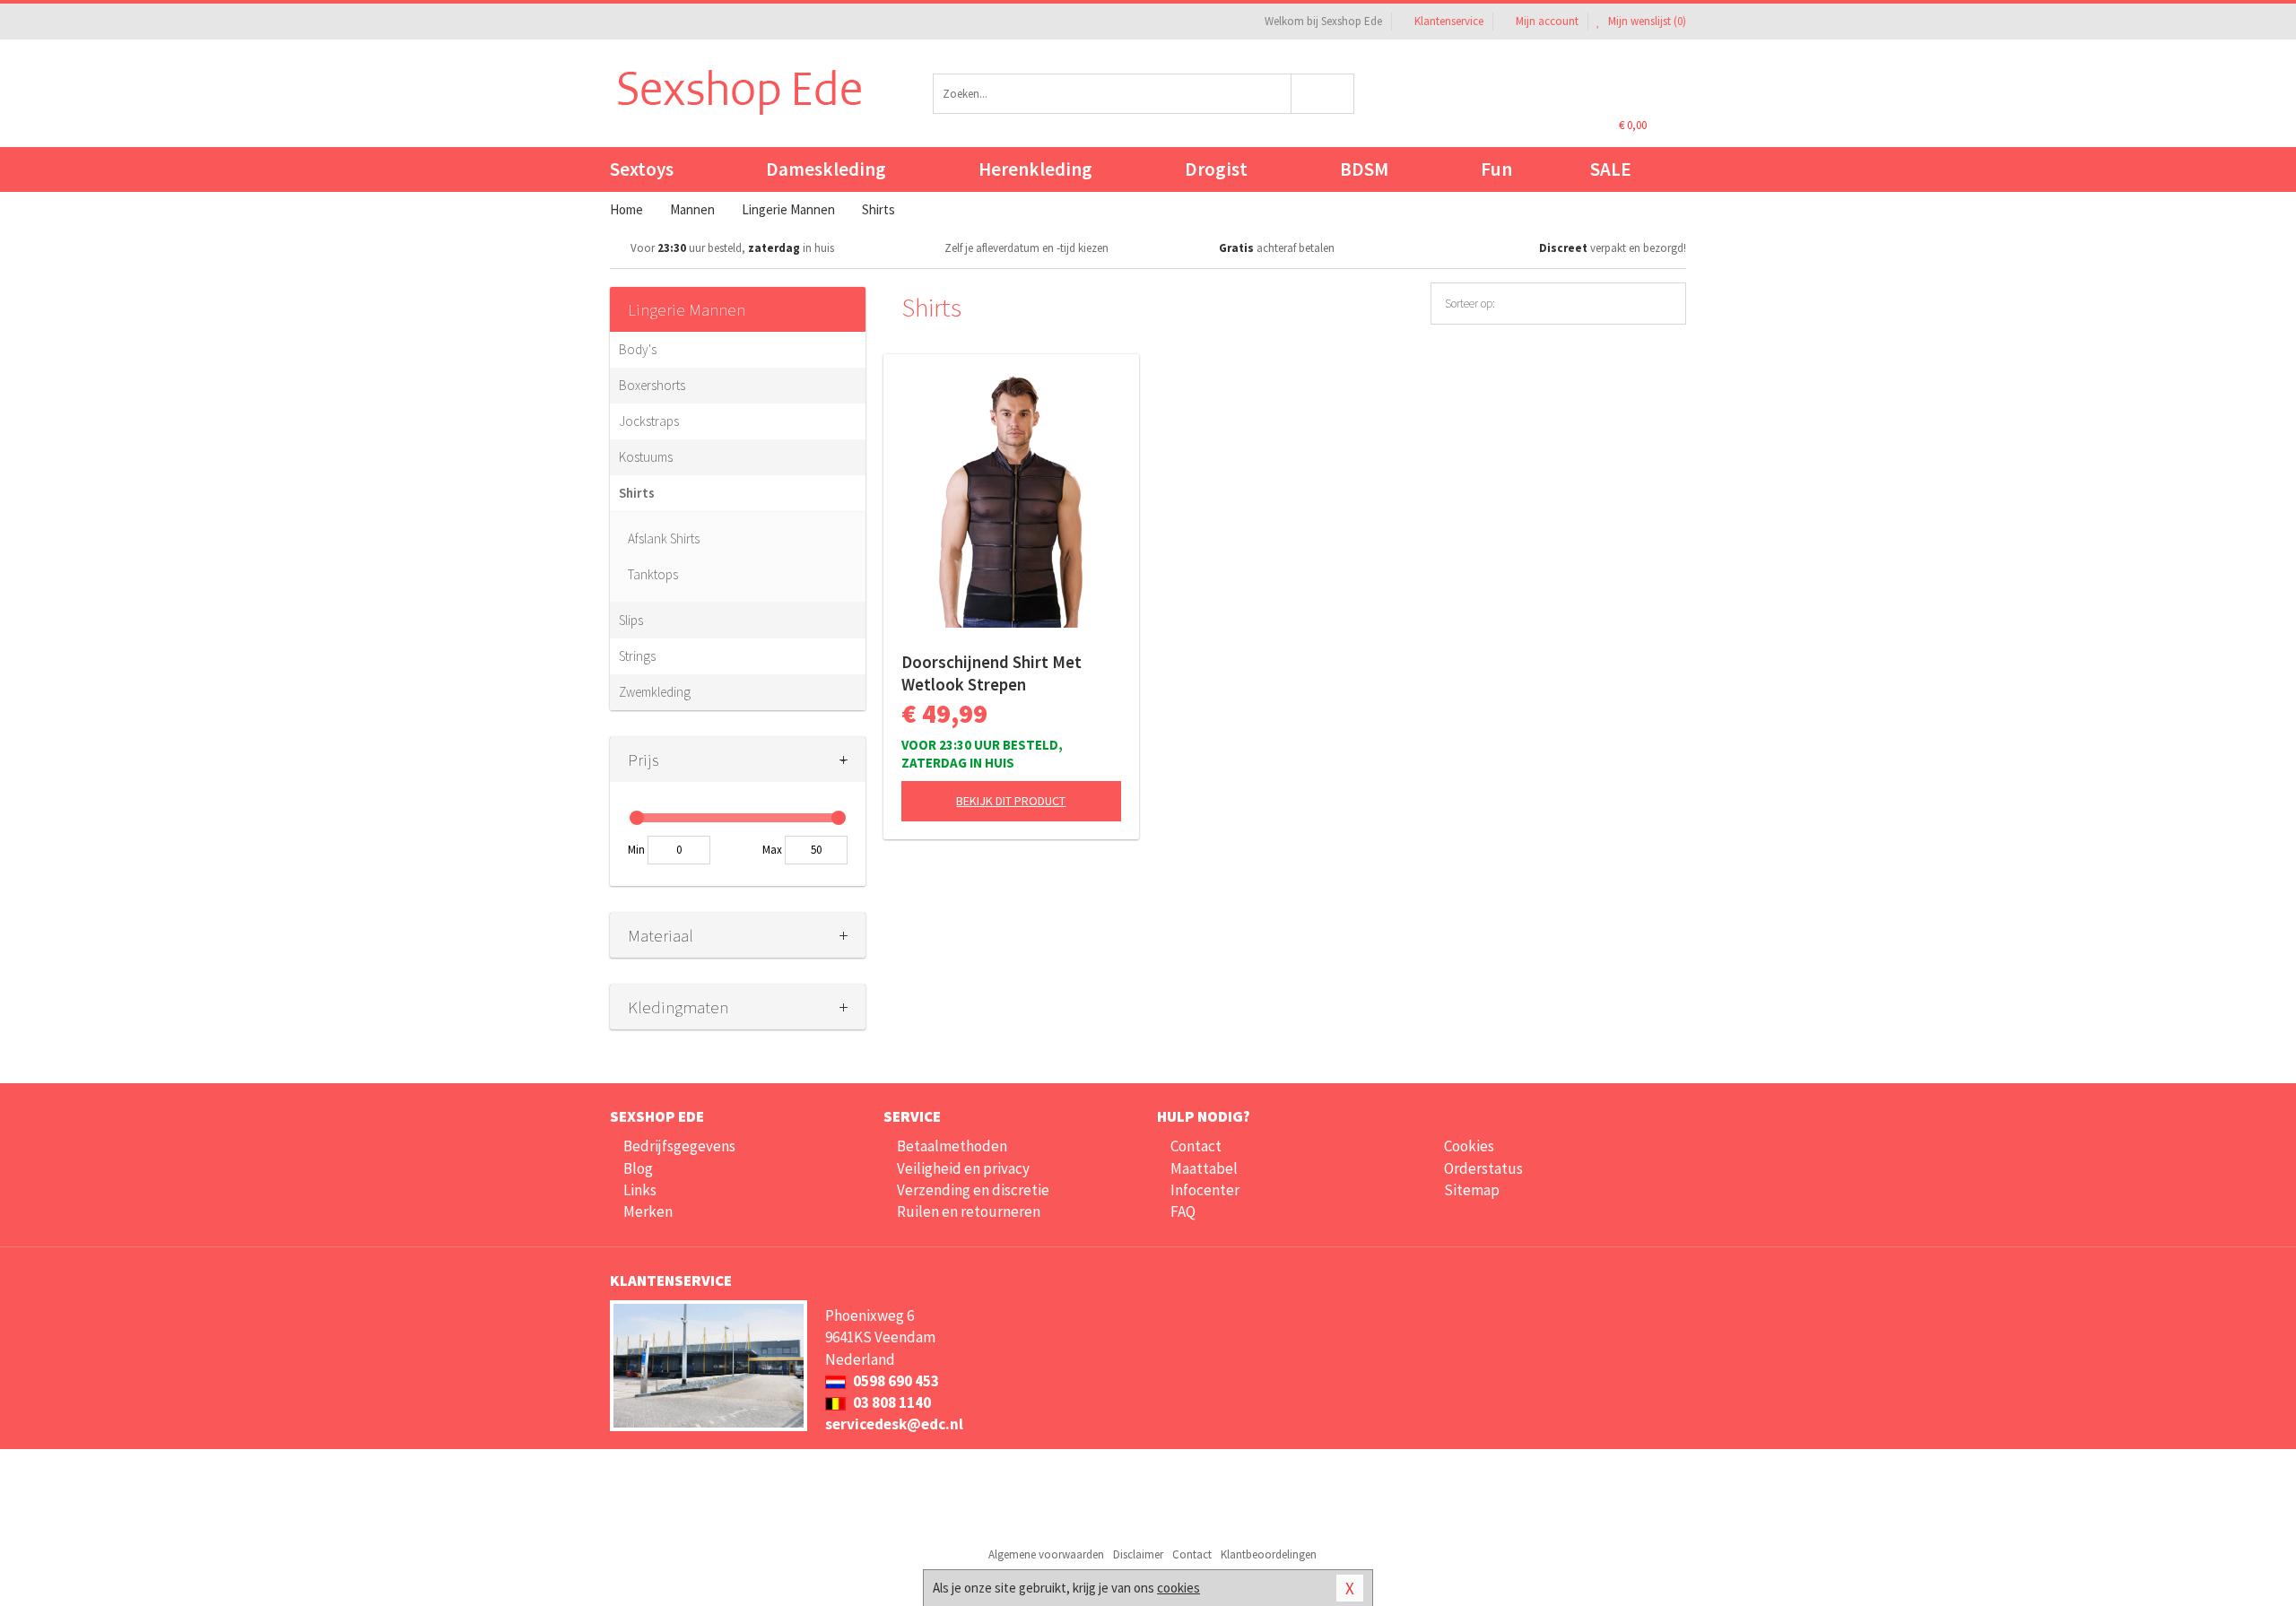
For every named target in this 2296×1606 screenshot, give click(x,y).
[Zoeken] (1323, 94)
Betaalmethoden (952, 1146)
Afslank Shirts (664, 538)
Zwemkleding (655, 692)
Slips (631, 620)
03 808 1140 (891, 1402)
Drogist (1216, 169)
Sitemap (1472, 1190)
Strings (637, 656)
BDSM (1364, 169)
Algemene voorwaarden (1046, 1554)
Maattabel (1204, 1168)
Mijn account (1547, 21)
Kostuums (646, 457)
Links (640, 1190)
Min (636, 850)
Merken (648, 1211)
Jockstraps (649, 421)
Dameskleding (826, 169)
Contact (1196, 1146)
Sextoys (642, 169)
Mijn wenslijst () (1646, 21)
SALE (1611, 169)
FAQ (1183, 1211)
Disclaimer (1138, 1554)
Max (772, 850)
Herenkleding (1035, 169)
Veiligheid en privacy (963, 1168)
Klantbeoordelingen (1269, 1554)
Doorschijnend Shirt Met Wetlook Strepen (991, 673)
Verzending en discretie (973, 1190)
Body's (638, 349)
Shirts (637, 493)
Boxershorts (652, 385)
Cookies (1469, 1146)
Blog (638, 1168)
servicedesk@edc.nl (894, 1424)
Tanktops (653, 574)
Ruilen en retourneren (969, 1211)
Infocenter (1205, 1190)
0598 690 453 (895, 1381)
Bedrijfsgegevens (679, 1146)
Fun (1496, 169)
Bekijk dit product (1011, 801)
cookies (1178, 1588)
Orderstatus (1483, 1168)
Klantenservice (1449, 21)
